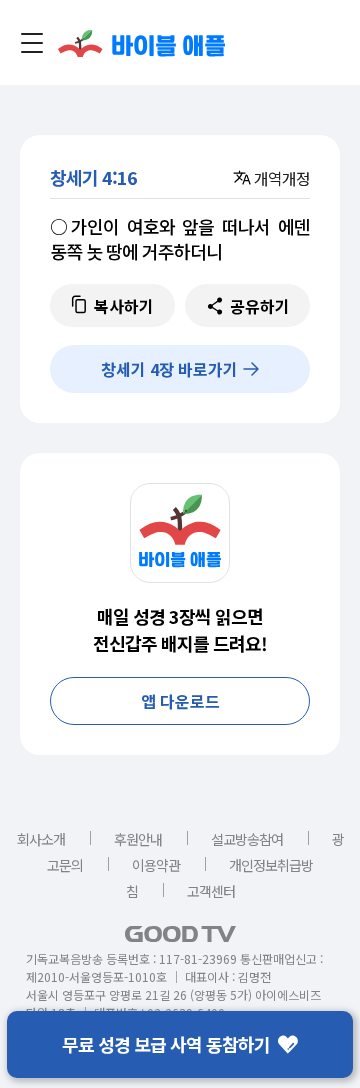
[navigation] (32, 43)
